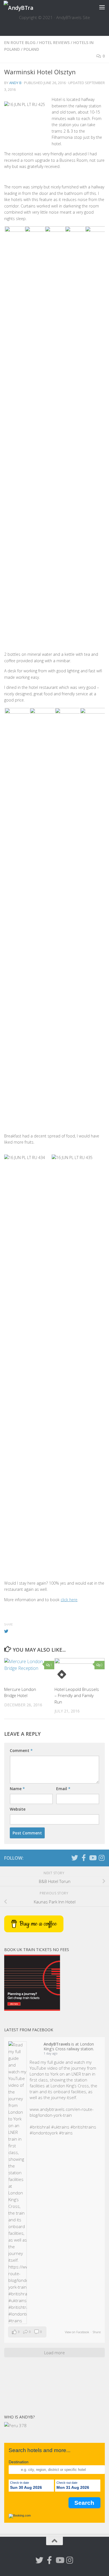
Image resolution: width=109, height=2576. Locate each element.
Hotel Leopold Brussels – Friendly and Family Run (77, 1696)
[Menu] (102, 7)
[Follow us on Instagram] (101, 1858)
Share (97, 2332)
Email (63, 1789)
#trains (66, 2133)
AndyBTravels (57, 2044)
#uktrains (60, 2127)
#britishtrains (83, 2127)
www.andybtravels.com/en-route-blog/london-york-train (62, 2112)
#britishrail (40, 2127)
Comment (21, 1750)
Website (18, 1809)
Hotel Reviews (54, 42)
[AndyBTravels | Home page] (23, 7)
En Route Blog (20, 42)
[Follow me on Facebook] (84, 1858)
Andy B (15, 83)
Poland (31, 49)
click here (69, 1600)
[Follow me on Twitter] (75, 1858)
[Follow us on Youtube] (93, 1858)
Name (17, 1789)
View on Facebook (77, 2332)
